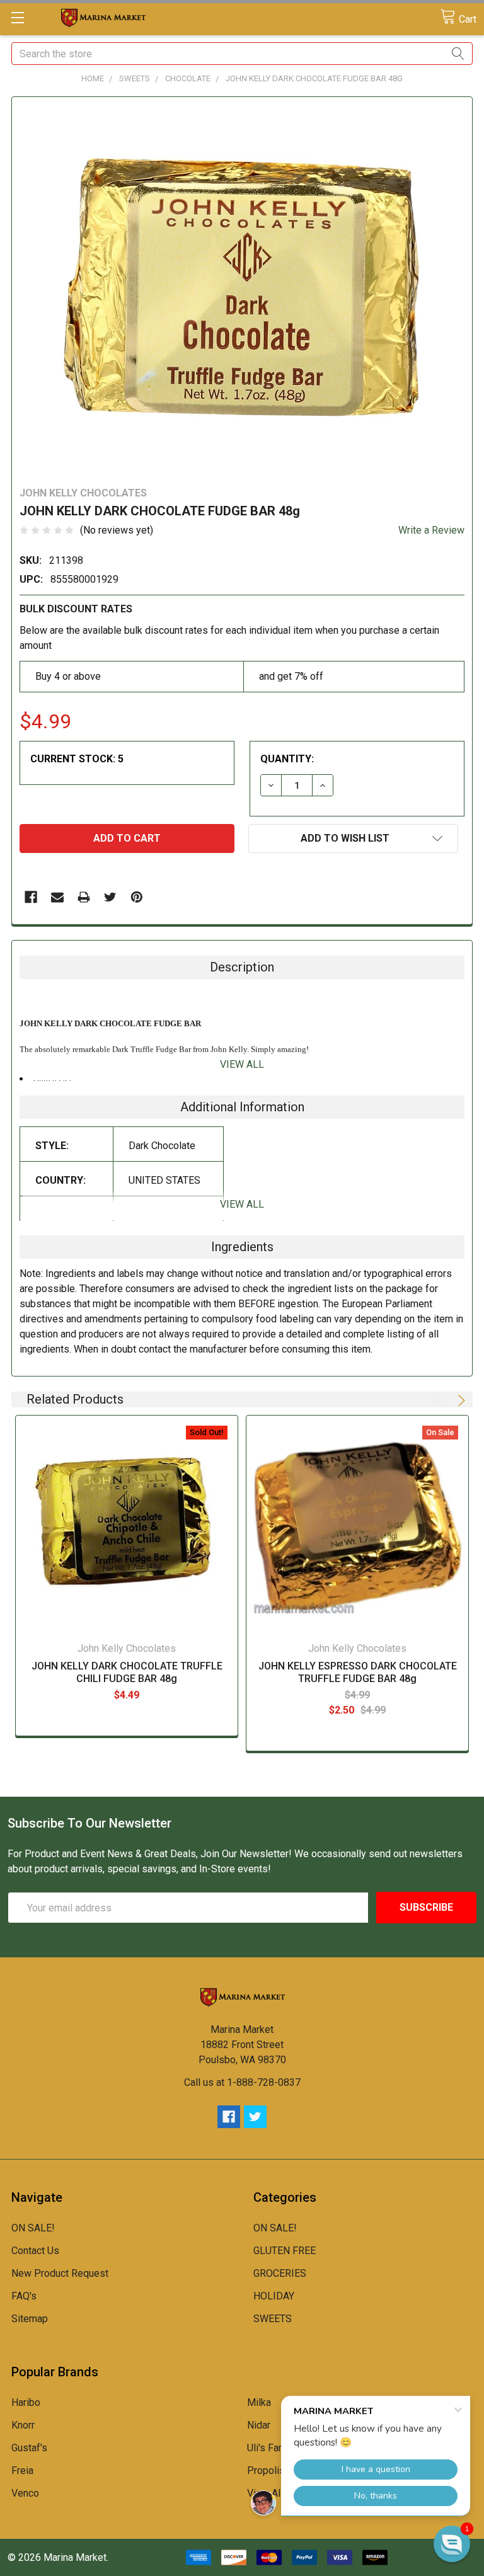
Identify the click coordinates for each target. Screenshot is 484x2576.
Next (459, 1400)
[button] (452, 2544)
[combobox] (242, 54)
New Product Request (60, 2273)
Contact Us (35, 2251)
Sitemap (30, 2319)
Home (93, 78)
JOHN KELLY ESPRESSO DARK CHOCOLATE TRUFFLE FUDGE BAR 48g (358, 1672)
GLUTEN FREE (285, 2251)
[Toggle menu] (17, 17)
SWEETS (135, 78)
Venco (25, 2493)
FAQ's (24, 2296)
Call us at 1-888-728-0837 (242, 2082)
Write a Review (431, 530)
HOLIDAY (274, 2296)
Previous (441, 1400)
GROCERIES (280, 2273)
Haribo (26, 2402)
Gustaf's (29, 2448)
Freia (22, 2470)
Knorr (23, 2425)
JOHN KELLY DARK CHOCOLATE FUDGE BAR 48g (314, 78)
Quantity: (287, 759)
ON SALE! (33, 2228)
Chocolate (188, 78)
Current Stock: (77, 759)
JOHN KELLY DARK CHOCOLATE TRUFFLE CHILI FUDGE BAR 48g (127, 1672)
